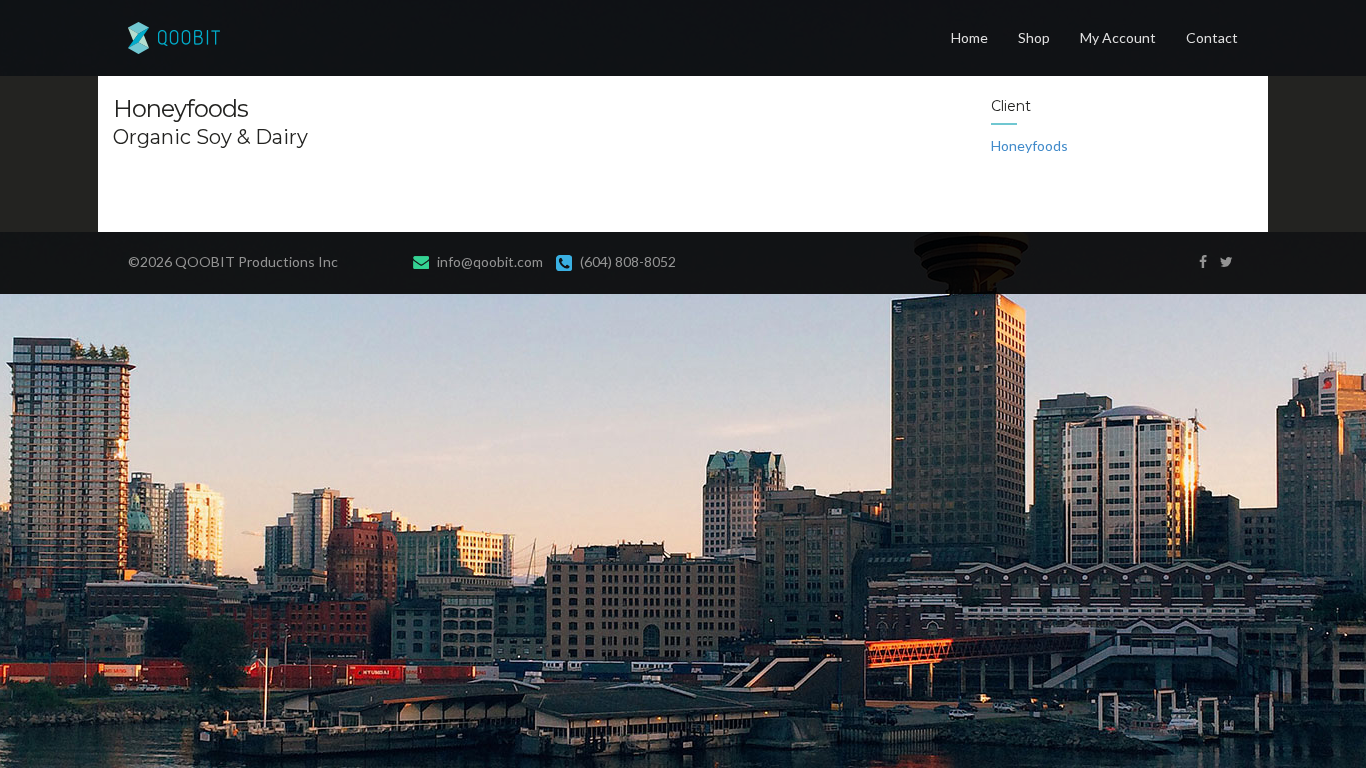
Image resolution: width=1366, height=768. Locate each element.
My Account (1118, 37)
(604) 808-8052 (628, 261)
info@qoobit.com (490, 261)
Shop (1034, 37)
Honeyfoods (1029, 145)
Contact (1212, 37)
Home (969, 37)
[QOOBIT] (166, 38)
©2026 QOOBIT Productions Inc (233, 261)
